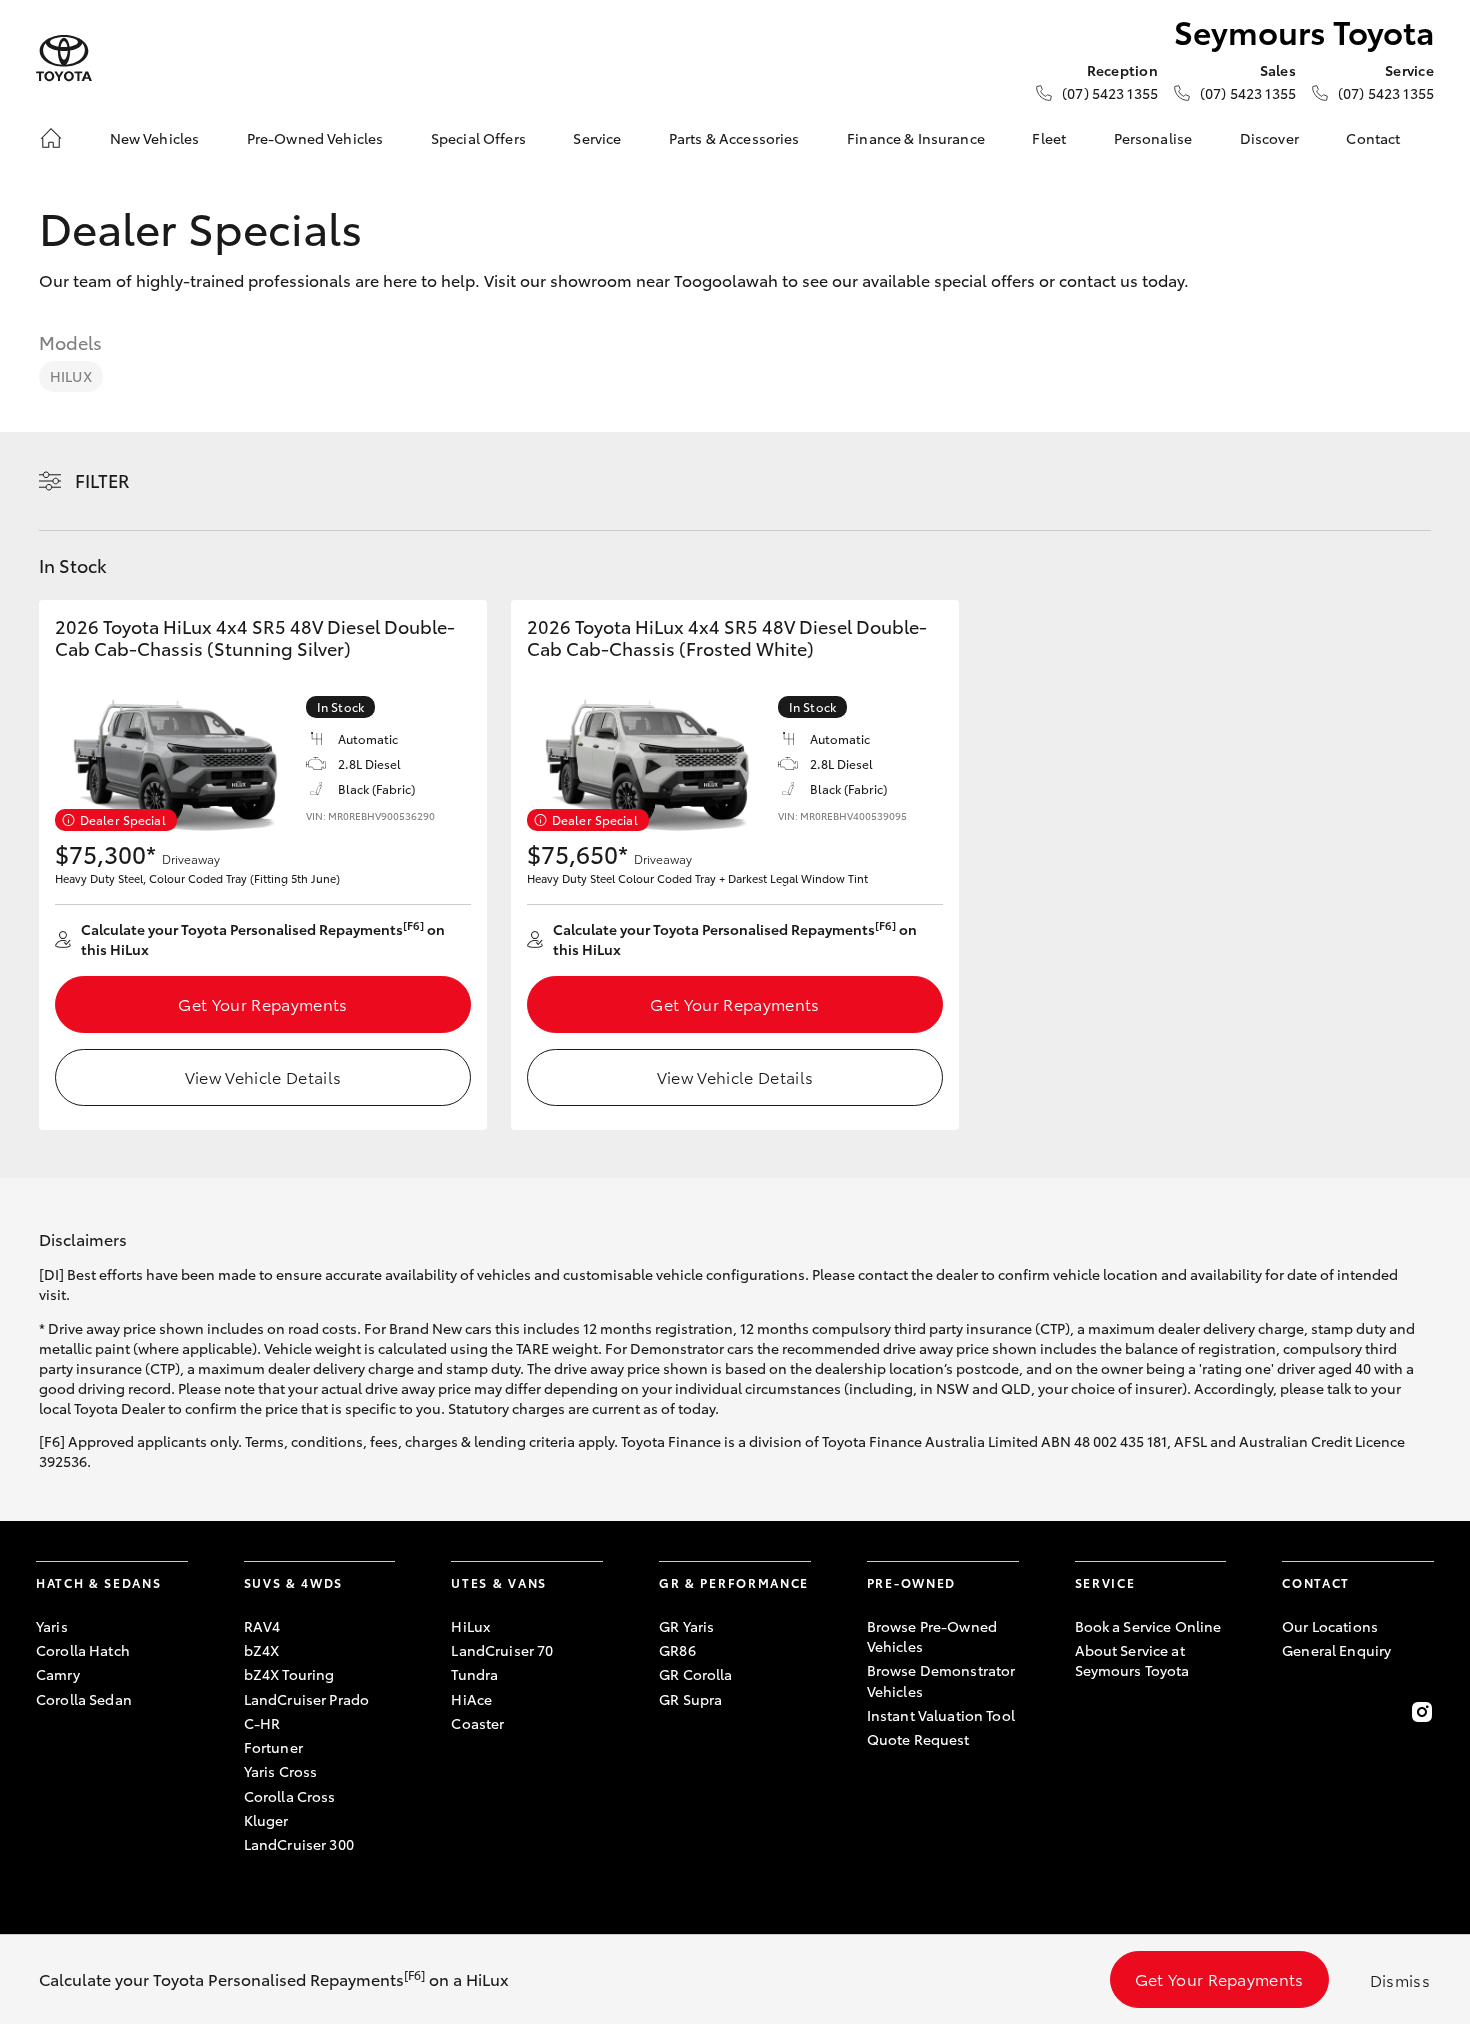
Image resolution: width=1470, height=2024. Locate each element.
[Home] (51, 138)
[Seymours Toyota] (64, 58)
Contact (1373, 138)
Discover (1269, 138)
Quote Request (918, 1739)
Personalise (1153, 138)
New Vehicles (155, 138)
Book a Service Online (1148, 1626)
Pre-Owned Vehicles (315, 138)
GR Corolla (695, 1674)
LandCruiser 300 (299, 1844)
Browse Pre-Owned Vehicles (932, 1636)
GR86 (677, 1650)
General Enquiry (1336, 1650)
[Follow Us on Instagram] (1422, 1712)
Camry (58, 1674)
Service (597, 138)
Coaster (477, 1723)
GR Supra (690, 1699)
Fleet (1049, 138)
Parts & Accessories (734, 138)
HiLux (71, 376)
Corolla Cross (290, 1796)
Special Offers (478, 138)
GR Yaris (686, 1626)
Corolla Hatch (83, 1650)
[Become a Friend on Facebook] (1294, 1712)
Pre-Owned (911, 1582)
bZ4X (262, 1650)
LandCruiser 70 (502, 1650)
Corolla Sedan (84, 1699)
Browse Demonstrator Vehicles (941, 1680)
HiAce (471, 1699)
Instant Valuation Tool (941, 1715)
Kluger (266, 1820)
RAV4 (262, 1626)
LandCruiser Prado (306, 1699)
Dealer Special (123, 819)
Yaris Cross (281, 1771)
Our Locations (1330, 1626)
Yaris (52, 1626)
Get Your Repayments (262, 1003)
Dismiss (1400, 1979)
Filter (102, 480)
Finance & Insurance (916, 138)
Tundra (474, 1674)
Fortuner (273, 1747)
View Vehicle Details (263, 1076)
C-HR (262, 1723)
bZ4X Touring (289, 1674)
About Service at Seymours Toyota (1132, 1660)
